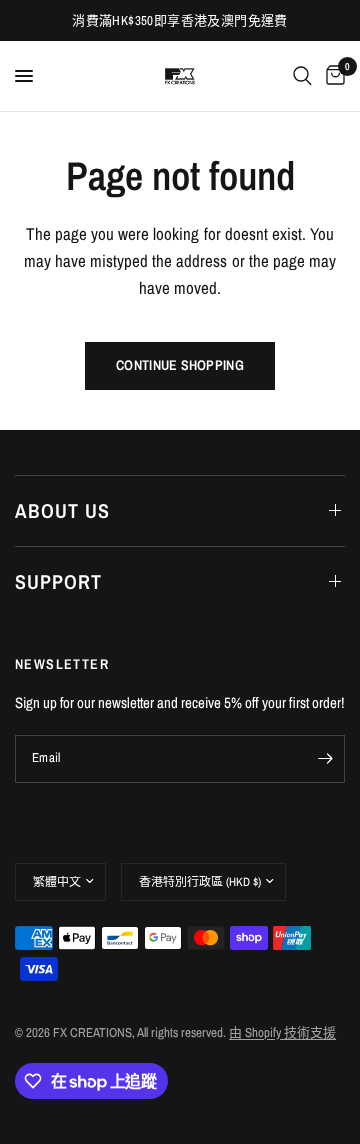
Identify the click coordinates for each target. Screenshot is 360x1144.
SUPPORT (58, 581)
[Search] (302, 76)
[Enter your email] (325, 759)
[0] (332, 76)
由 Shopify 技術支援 (282, 1032)
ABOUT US (62, 510)
